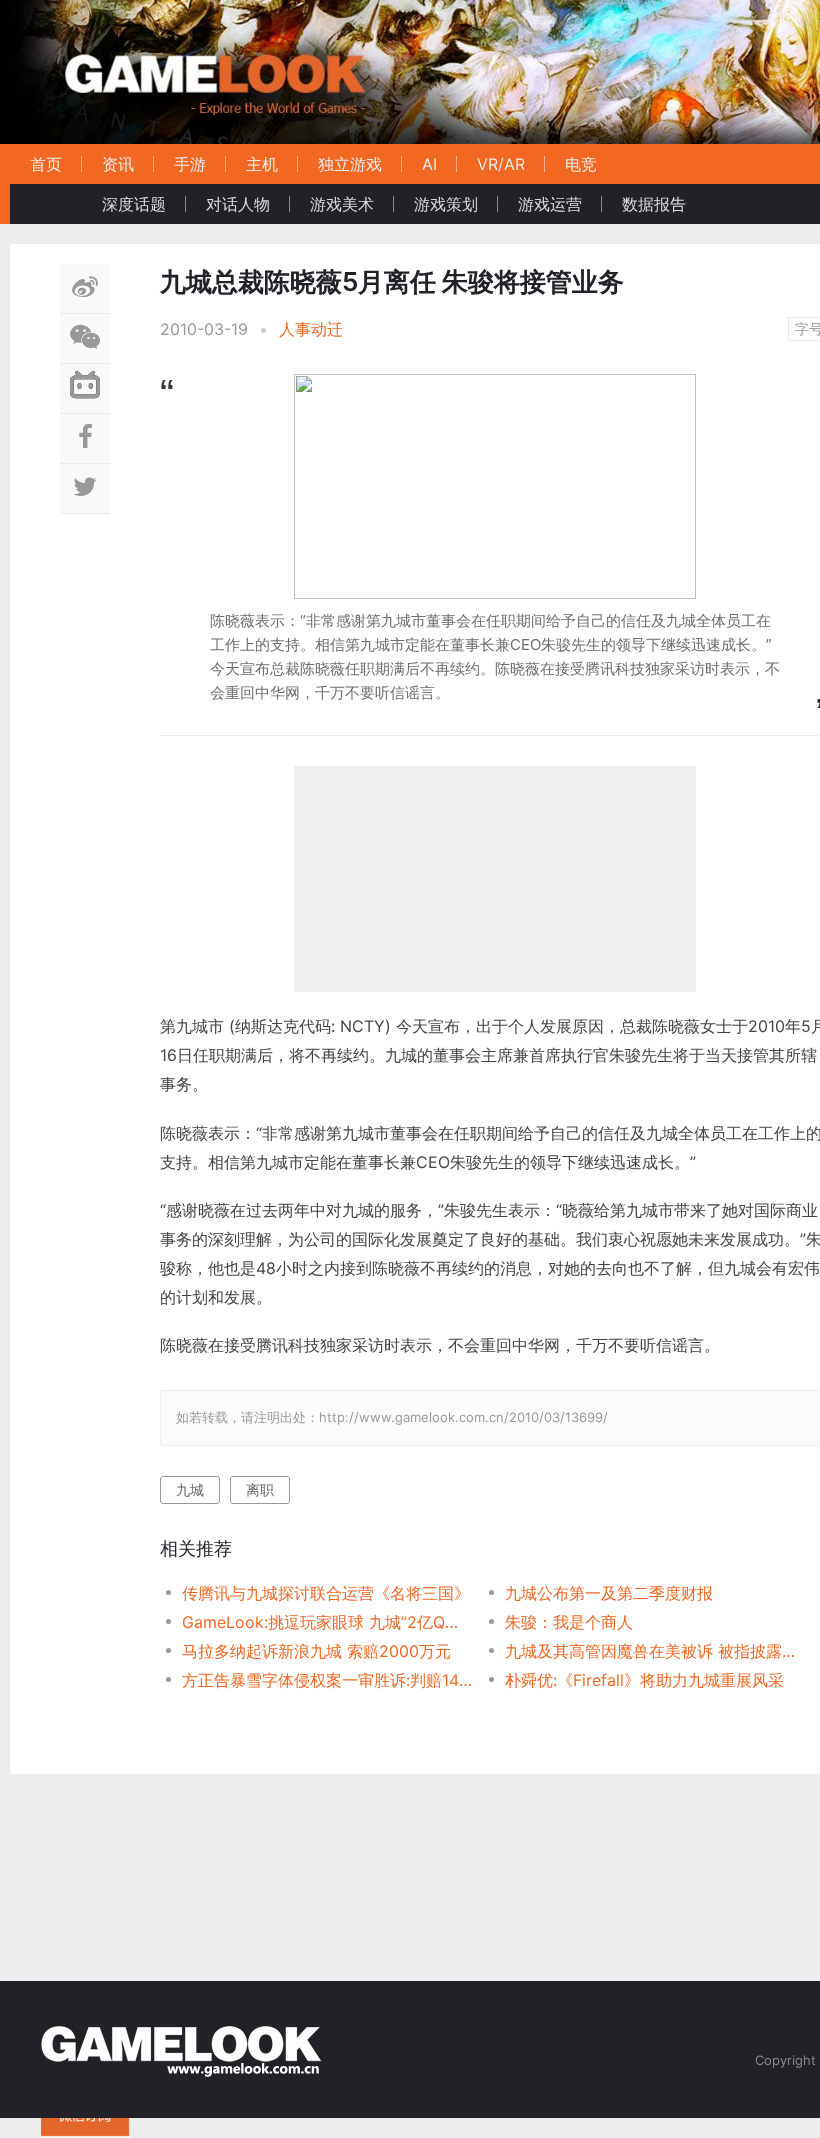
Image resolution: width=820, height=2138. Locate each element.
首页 (46, 164)
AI (429, 164)
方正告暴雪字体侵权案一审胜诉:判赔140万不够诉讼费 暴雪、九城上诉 (327, 1680)
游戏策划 (446, 204)
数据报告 (654, 204)
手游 (190, 164)
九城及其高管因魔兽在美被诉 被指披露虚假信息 (650, 1651)
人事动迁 (311, 329)
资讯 (118, 164)
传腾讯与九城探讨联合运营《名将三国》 (326, 1593)
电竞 (581, 164)
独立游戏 (350, 164)
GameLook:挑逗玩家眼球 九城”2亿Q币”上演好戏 (327, 1622)
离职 (260, 1489)
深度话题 (134, 204)
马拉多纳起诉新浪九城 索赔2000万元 (316, 1651)
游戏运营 (550, 204)
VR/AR (501, 164)
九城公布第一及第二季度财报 (609, 1593)
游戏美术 (342, 204)
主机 (262, 164)
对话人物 (238, 204)
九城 (190, 1489)
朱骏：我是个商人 (569, 1622)
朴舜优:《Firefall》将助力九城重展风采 (644, 1680)
